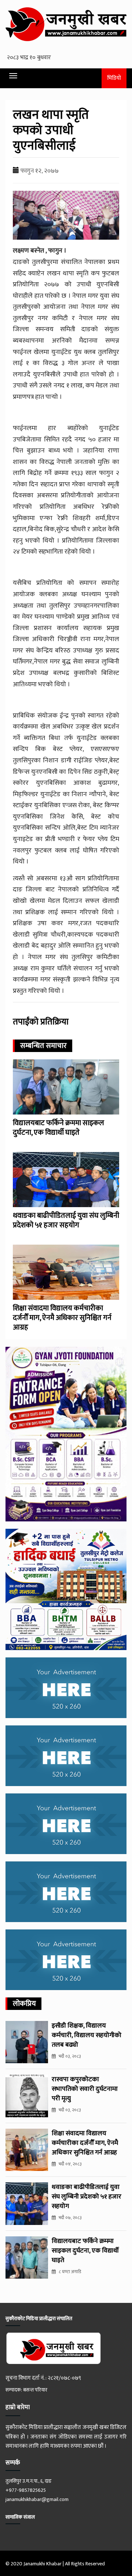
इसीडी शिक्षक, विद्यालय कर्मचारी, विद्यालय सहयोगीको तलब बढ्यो (87, 2035)
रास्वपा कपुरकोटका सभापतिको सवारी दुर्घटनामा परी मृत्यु (85, 2089)
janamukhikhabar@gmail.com (37, 2499)
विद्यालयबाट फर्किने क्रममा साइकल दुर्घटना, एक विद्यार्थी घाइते (58, 1128)
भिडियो (114, 78)
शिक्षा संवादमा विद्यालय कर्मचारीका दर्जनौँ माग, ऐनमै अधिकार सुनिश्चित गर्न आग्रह (62, 1318)
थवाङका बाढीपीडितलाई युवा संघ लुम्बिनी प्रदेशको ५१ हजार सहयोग (66, 1220)
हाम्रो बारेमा (18, 2407)
